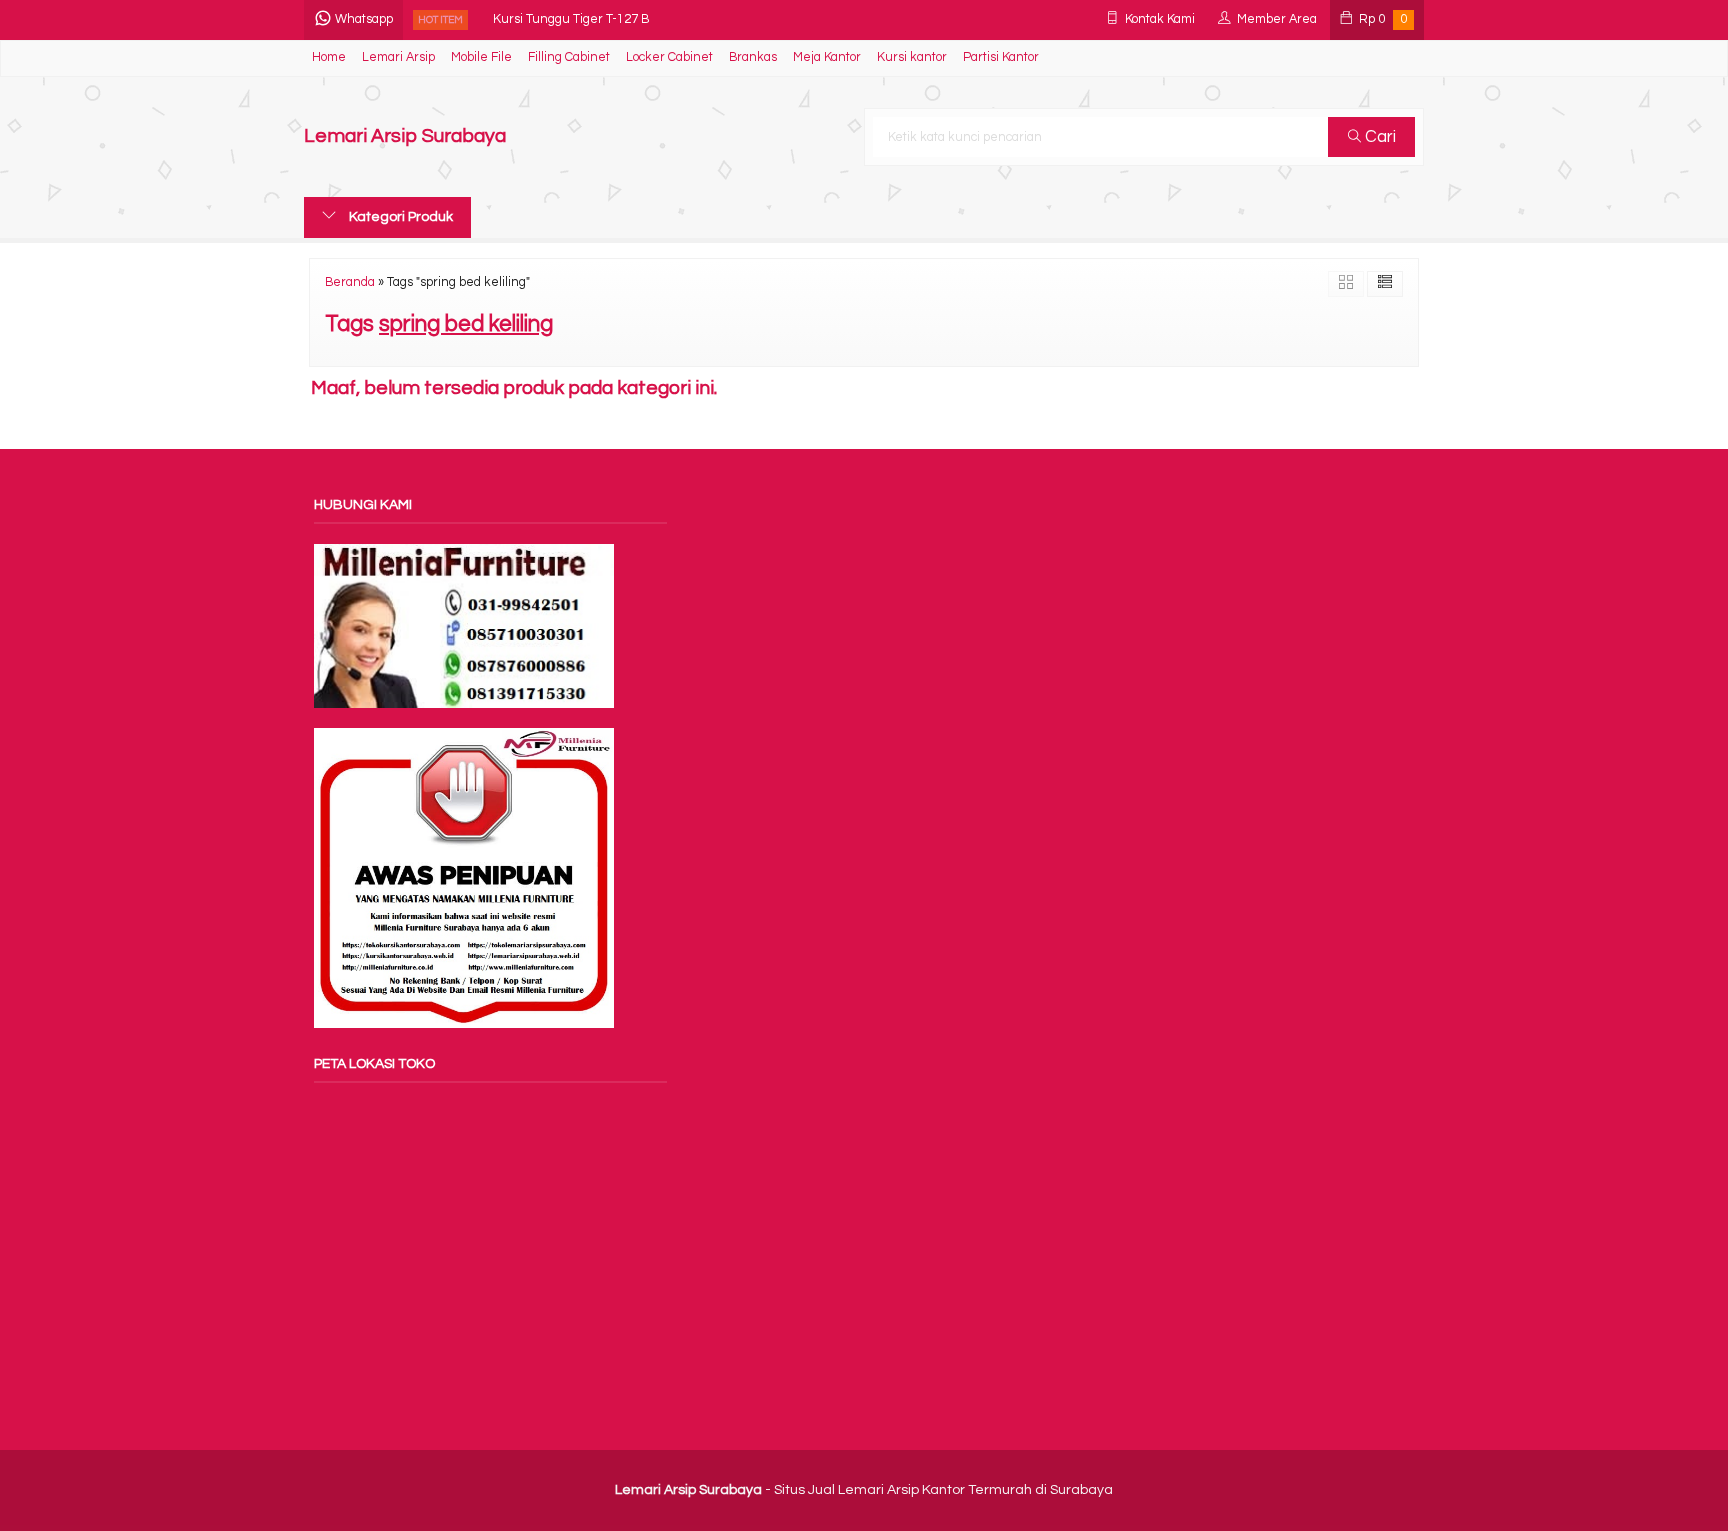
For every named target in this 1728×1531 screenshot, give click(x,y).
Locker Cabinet (669, 57)
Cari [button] (1378, 137)
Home (329, 57)
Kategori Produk (399, 217)
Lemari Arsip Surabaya (405, 136)
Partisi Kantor (1001, 57)
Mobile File (481, 57)
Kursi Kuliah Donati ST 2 (561, 31)
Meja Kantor (827, 57)
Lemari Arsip (398, 57)
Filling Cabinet (569, 57)
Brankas (753, 57)
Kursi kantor (912, 57)
